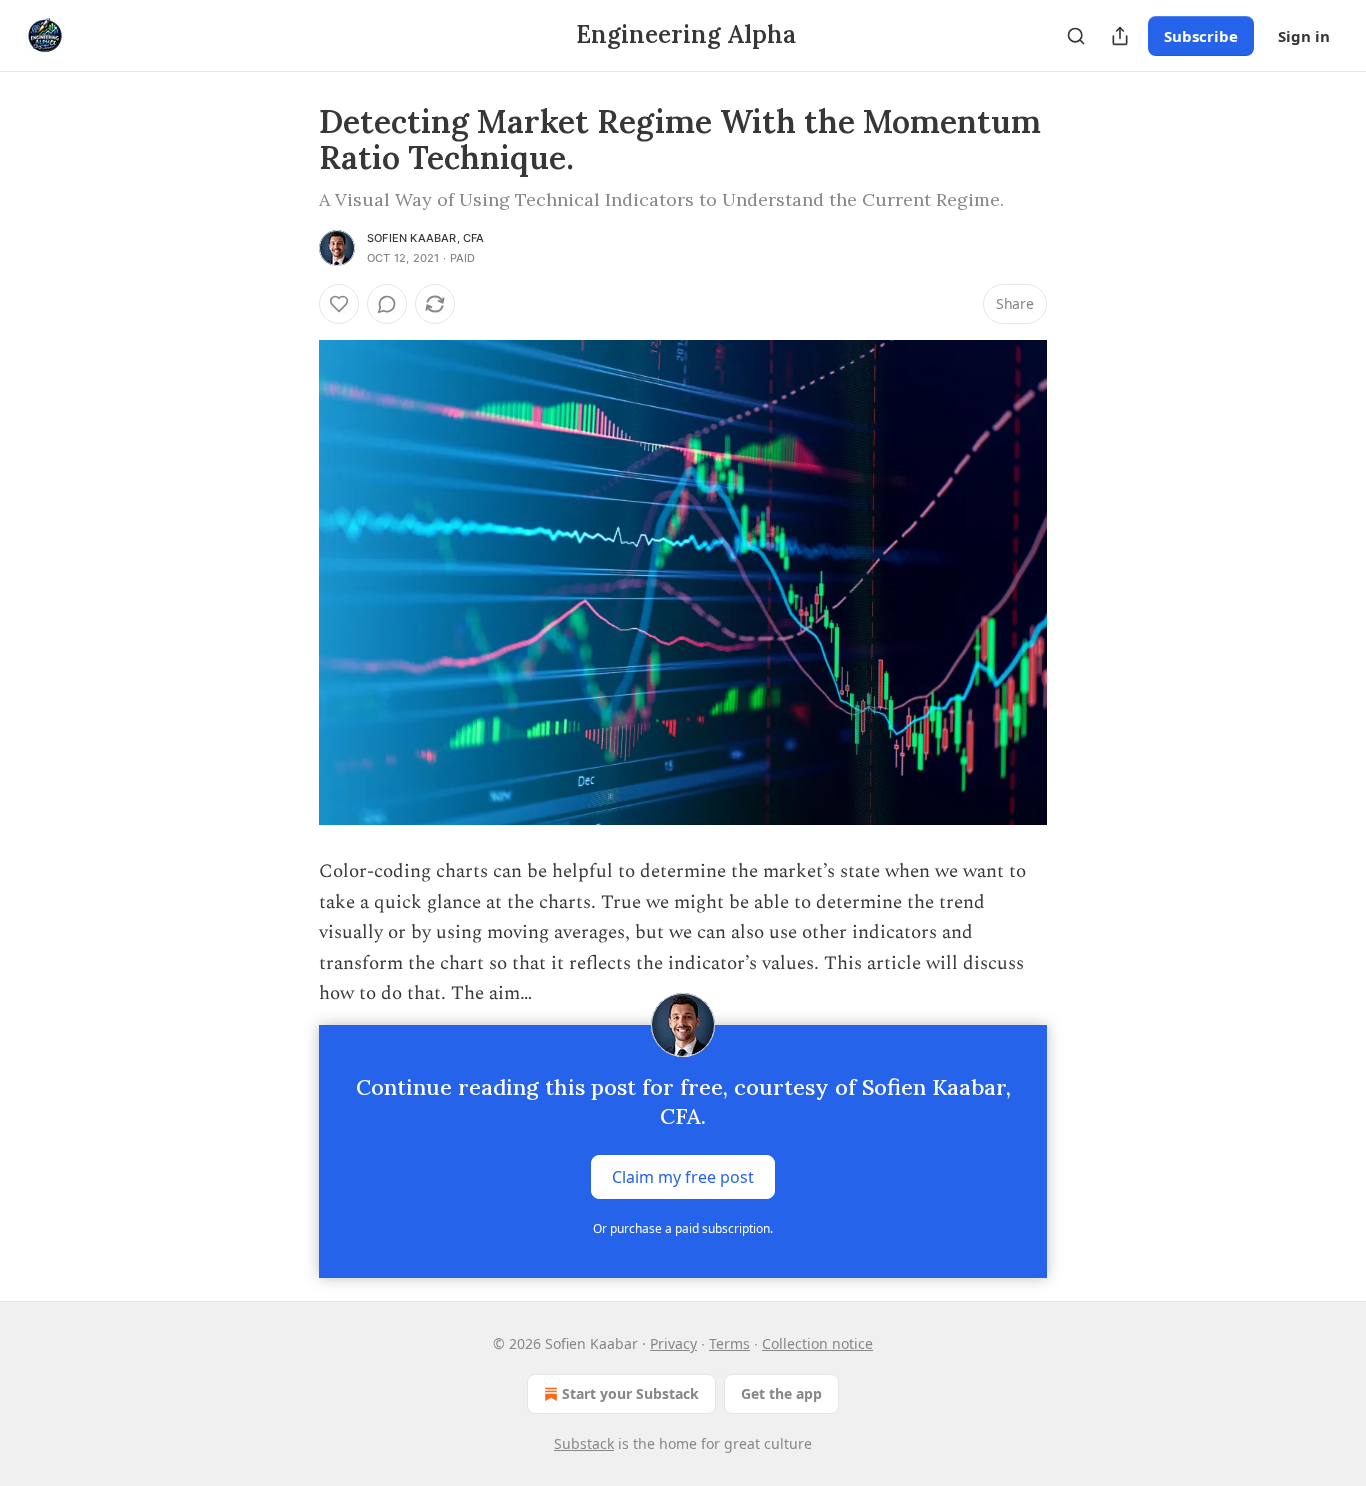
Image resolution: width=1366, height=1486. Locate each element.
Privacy (673, 1343)
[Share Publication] (1120, 36)
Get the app (781, 1393)
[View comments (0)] (387, 304)
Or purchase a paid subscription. (683, 1228)
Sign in (1304, 36)
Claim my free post (683, 1177)
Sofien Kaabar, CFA (426, 238)
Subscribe (1201, 36)
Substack (584, 1443)
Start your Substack (630, 1393)
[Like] (339, 304)
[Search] (1076, 36)
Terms (729, 1343)
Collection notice (817, 1343)
